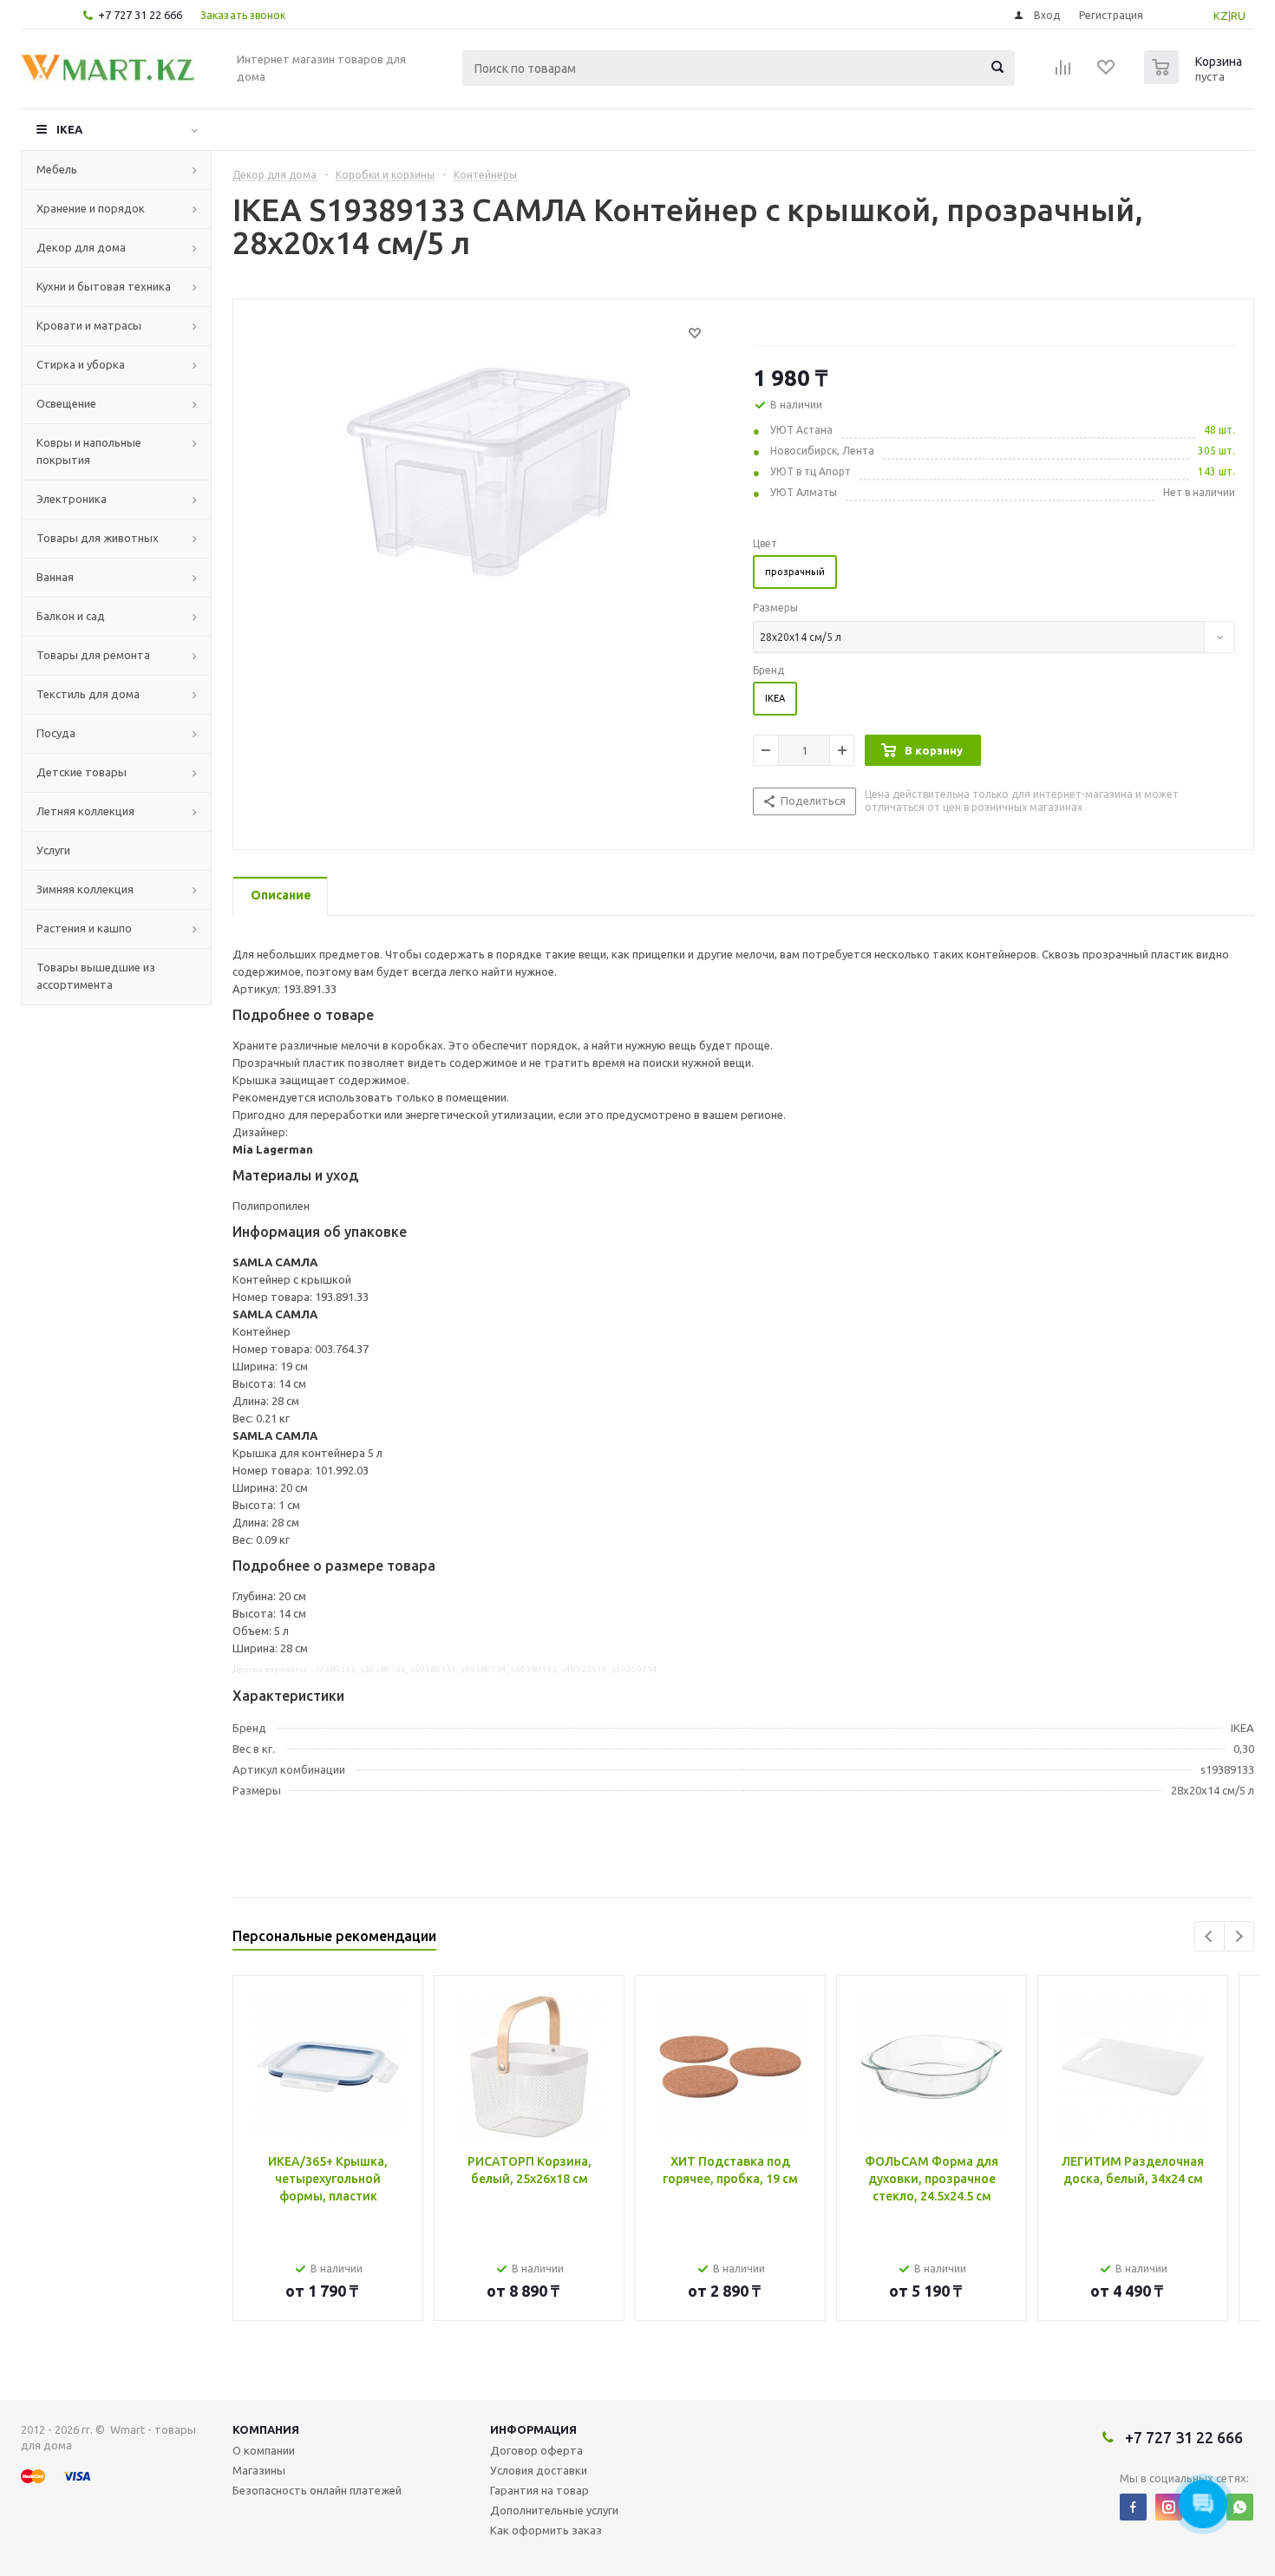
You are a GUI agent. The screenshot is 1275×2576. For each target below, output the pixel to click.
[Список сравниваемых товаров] (1063, 73)
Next (1239, 1936)
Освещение (66, 403)
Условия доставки (539, 2470)
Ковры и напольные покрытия (89, 451)
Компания (266, 2429)
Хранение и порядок (91, 208)
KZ (1221, 16)
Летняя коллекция (85, 811)
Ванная (55, 577)
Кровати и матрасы (89, 325)
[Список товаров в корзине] (1195, 79)
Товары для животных (98, 538)
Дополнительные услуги (554, 2510)
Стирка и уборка (81, 364)
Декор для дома (81, 247)
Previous (1210, 1936)
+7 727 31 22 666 (140, 15)
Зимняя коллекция (85, 889)
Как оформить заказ (546, 2530)
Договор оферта (536, 2450)
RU (1238, 16)
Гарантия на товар (539, 2490)
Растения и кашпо (84, 928)
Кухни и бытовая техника (104, 286)
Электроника (72, 499)
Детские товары (82, 772)
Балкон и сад (71, 616)
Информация (533, 2429)
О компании (264, 2450)
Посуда (56, 733)
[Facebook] (1133, 2507)
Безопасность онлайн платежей (317, 2490)
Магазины (259, 2470)
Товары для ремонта (93, 655)
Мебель (57, 169)
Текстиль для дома (88, 694)
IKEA (69, 129)
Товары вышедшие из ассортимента (96, 976)
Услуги (53, 850)
